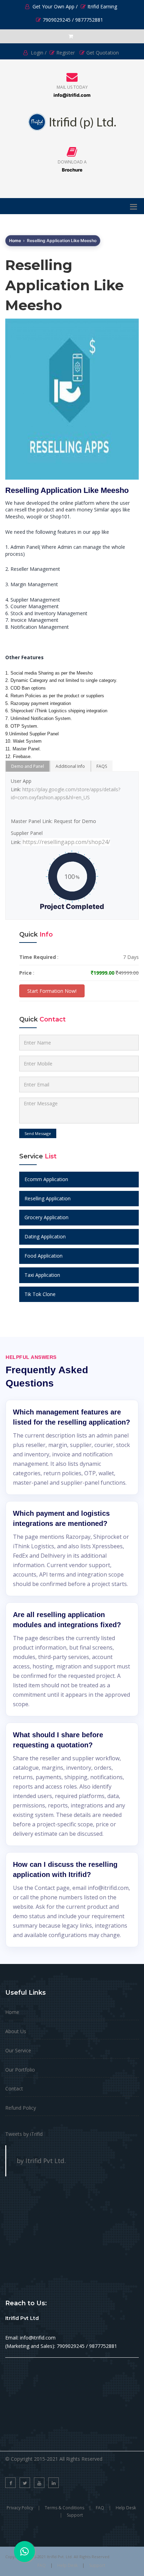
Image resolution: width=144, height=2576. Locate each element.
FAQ (100, 2508)
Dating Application (45, 1236)
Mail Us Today (72, 87)
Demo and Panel (28, 766)
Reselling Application (48, 1198)
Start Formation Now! (52, 991)
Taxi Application (42, 1275)
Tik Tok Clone (40, 1294)
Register (66, 53)
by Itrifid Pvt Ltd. (41, 2161)
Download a (72, 162)
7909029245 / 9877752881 (73, 20)
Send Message (38, 1133)
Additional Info (70, 766)
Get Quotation (103, 53)
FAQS (102, 766)
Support (75, 2515)
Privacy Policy (20, 2508)
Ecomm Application (46, 1179)
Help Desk (126, 2508)
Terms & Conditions (64, 2508)
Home (15, 241)
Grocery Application (46, 1217)
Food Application (44, 1256)
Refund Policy (21, 2108)
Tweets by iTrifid (24, 2134)
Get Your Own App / (54, 6)
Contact (14, 2089)
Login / (38, 53)
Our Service (18, 2050)
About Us (16, 2031)
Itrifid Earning (102, 6)
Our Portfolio (20, 2070)
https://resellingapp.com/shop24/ (66, 842)
